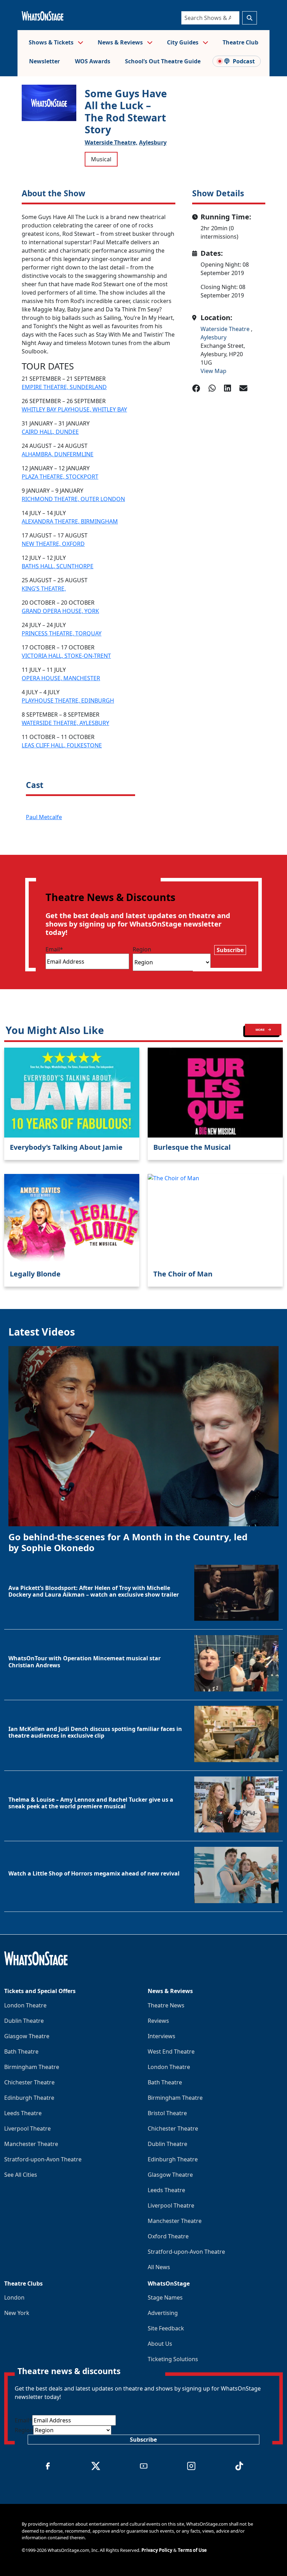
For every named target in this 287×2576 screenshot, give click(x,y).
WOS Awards (93, 61)
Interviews (162, 2036)
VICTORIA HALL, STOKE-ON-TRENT (66, 656)
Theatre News (166, 2005)
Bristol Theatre (167, 2113)
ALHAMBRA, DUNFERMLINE (58, 454)
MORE (260, 1030)
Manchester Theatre (31, 2144)
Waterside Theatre (226, 329)
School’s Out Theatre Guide (163, 61)
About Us (160, 2344)
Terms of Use (192, 2550)
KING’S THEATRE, (44, 589)
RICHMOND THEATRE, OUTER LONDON (73, 499)
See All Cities (21, 2175)
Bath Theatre (21, 2051)
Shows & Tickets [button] (52, 42)
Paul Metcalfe (44, 817)
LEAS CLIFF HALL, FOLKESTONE (62, 745)
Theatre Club (240, 42)
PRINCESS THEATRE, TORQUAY (62, 633)
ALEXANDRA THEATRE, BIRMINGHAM (70, 521)
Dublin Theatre (24, 2021)
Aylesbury (153, 142)
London (14, 2297)
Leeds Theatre (23, 2113)
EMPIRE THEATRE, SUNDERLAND (64, 387)
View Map (213, 371)
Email (54, 949)
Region (142, 949)
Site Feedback (166, 2328)
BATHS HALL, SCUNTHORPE (58, 566)
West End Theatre (171, 2051)
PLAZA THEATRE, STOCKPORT (60, 477)
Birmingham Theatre (32, 2067)
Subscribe (230, 950)
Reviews (158, 2021)
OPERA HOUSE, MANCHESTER (61, 678)
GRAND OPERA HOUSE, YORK (60, 611)
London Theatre (25, 2005)
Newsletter (44, 61)
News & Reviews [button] (121, 42)
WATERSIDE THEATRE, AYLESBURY (65, 723)
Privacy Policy (157, 2550)
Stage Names (165, 2297)
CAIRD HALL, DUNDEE (50, 432)
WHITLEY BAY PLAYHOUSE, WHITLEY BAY (74, 409)
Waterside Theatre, (111, 142)
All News (159, 2267)
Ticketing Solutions (173, 2359)
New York (17, 2313)
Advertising (163, 2313)
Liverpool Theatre (27, 2128)
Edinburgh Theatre (29, 2098)
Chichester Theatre (29, 2082)
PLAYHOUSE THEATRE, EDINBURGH (68, 701)
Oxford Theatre (168, 2236)
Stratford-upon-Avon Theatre (43, 2159)
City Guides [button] (183, 42)
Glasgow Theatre (27, 2036)
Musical (101, 159)
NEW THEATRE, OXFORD (53, 544)
